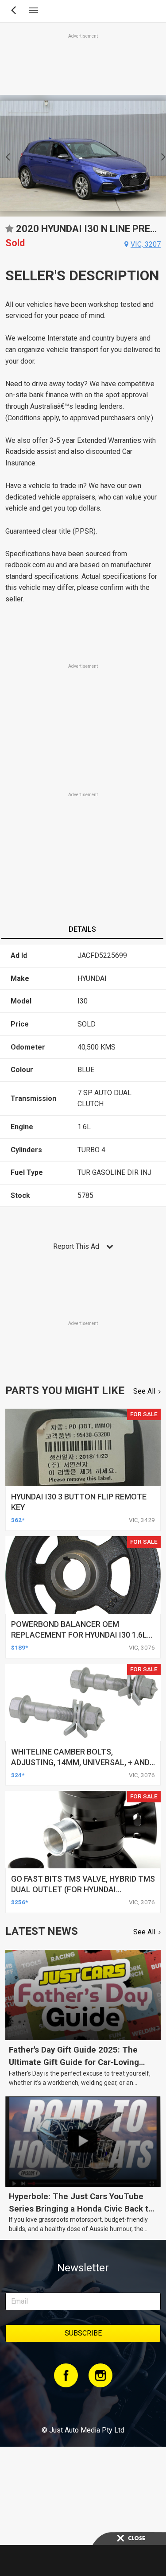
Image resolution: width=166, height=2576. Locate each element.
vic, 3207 (146, 244)
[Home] (83, 2406)
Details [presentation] (82, 929)
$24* (18, 1775)
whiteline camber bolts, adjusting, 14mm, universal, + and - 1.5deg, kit (83, 1762)
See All (144, 1391)
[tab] (82, 930)
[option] (83, 156)
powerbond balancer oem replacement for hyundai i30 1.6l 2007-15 (79, 1635)
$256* (19, 1902)
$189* (19, 1647)
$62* (18, 1520)
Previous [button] (5, 156)
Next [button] (161, 156)
